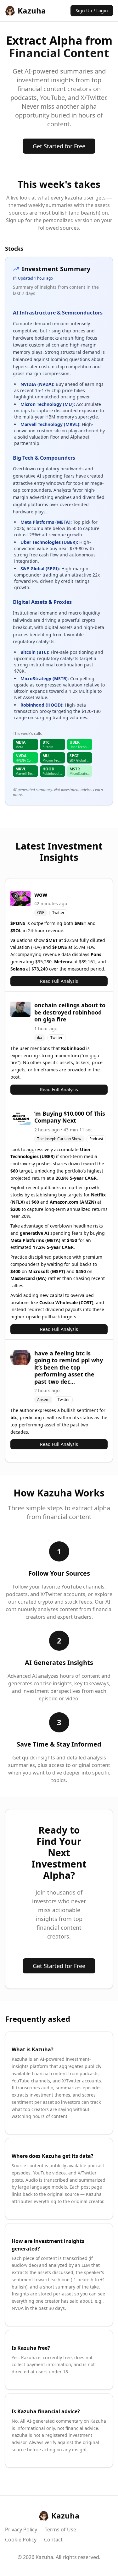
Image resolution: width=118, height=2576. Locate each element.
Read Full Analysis (59, 981)
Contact (53, 2540)
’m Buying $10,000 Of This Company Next (70, 1117)
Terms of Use (60, 2530)
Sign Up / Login (92, 11)
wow (41, 894)
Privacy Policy (21, 2530)
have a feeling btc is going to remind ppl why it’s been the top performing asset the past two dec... (69, 1367)
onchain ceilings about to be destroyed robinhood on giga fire (70, 1012)
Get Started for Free (59, 146)
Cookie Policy (21, 2540)
